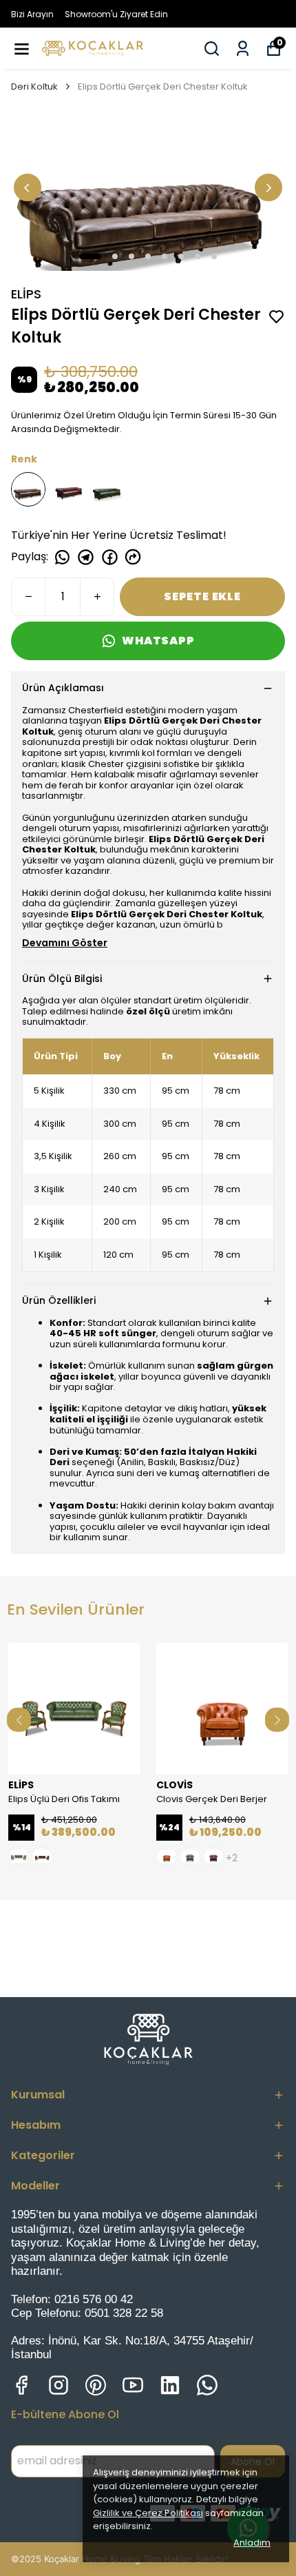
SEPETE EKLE (202, 596)
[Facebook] (21, 2385)
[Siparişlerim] (243, 49)
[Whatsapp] (207, 2385)
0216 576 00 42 (94, 2299)
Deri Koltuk (34, 86)
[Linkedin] (170, 2385)
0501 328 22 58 (124, 2313)
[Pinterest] (96, 2385)
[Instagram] (59, 2385)
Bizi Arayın (32, 14)
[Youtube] (133, 2385)
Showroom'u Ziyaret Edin (116, 14)
